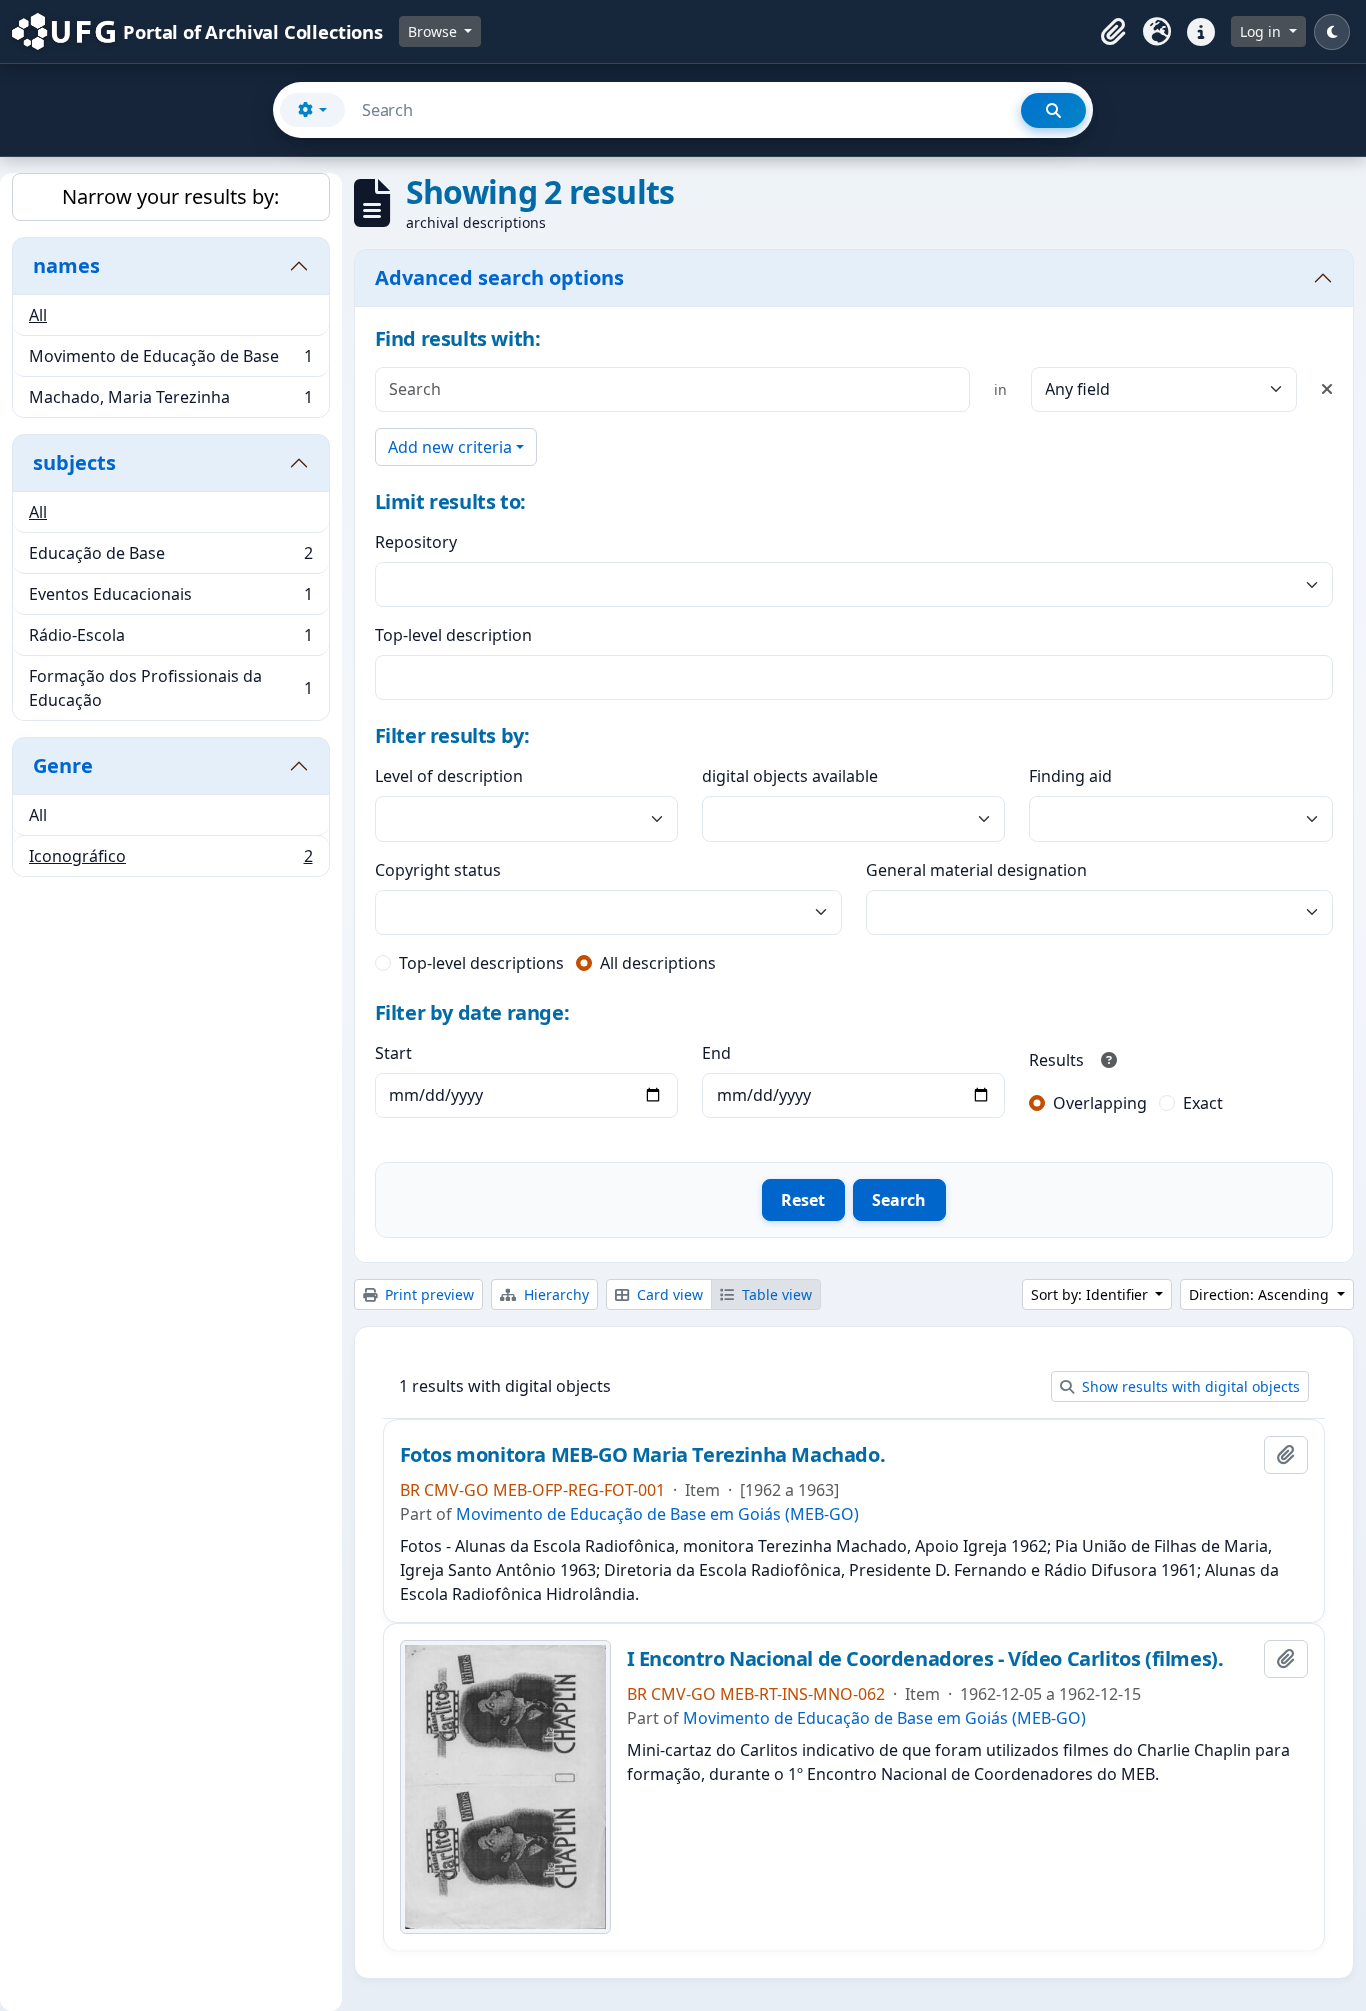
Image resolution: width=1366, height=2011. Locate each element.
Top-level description (453, 635)
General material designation (976, 870)
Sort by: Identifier (1091, 1294)
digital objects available (790, 776)
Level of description (449, 776)
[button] (1113, 32)
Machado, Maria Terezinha (170, 401)
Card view (668, 1294)
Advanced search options (499, 277)
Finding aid (1070, 776)
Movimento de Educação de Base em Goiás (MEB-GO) (657, 1514)
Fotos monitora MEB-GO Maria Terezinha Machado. (643, 1455)
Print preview (427, 1294)
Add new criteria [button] (450, 447)
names (66, 265)
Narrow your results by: (170, 196)
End (716, 1053)
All (38, 315)
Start (393, 1053)
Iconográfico (170, 860)
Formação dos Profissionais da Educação (170, 688)
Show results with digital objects (1189, 1386)
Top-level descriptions (481, 963)
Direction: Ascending (1261, 1294)
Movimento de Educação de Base (170, 361)
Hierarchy (554, 1294)
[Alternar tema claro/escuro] (1332, 32)
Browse (434, 31)
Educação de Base (170, 558)
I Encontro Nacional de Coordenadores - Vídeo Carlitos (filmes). (925, 1659)
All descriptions (658, 963)
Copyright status (438, 870)
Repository (416, 542)
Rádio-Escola (170, 640)
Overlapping (1100, 1103)
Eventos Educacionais (170, 599)
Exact (1203, 1103)
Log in (1262, 31)
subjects (74, 462)
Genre (63, 765)
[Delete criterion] (1327, 389)
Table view (775, 1294)
